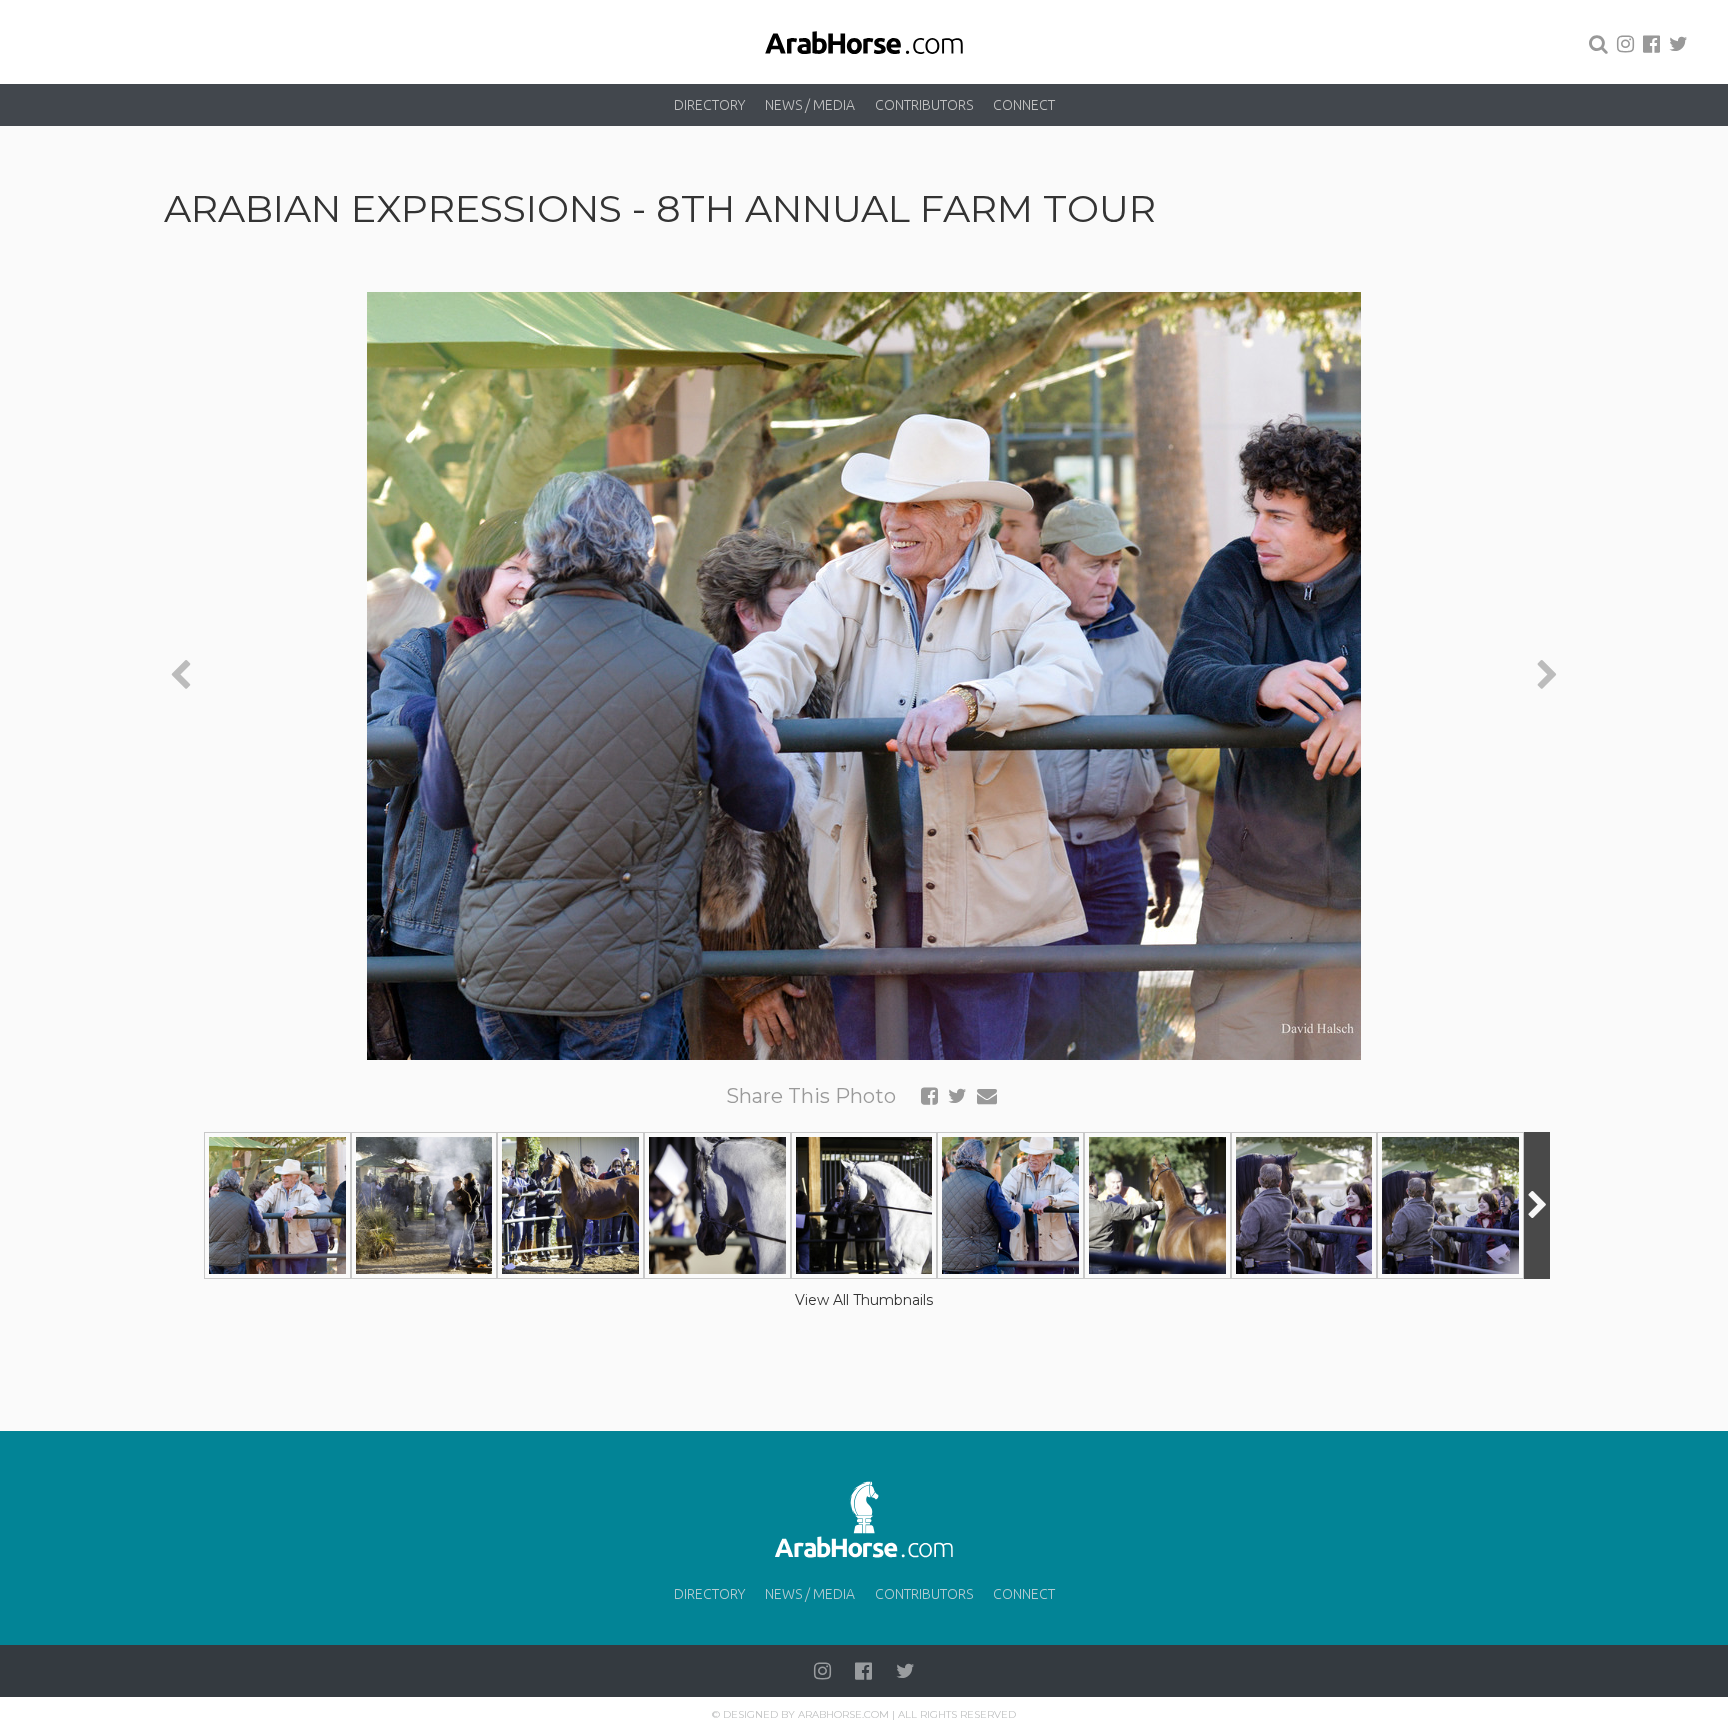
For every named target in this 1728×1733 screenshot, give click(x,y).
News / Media (810, 105)
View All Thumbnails (864, 1300)
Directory (709, 105)
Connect (1024, 105)
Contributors (924, 105)
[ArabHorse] (864, 42)
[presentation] (180, 675)
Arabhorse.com (843, 1714)
